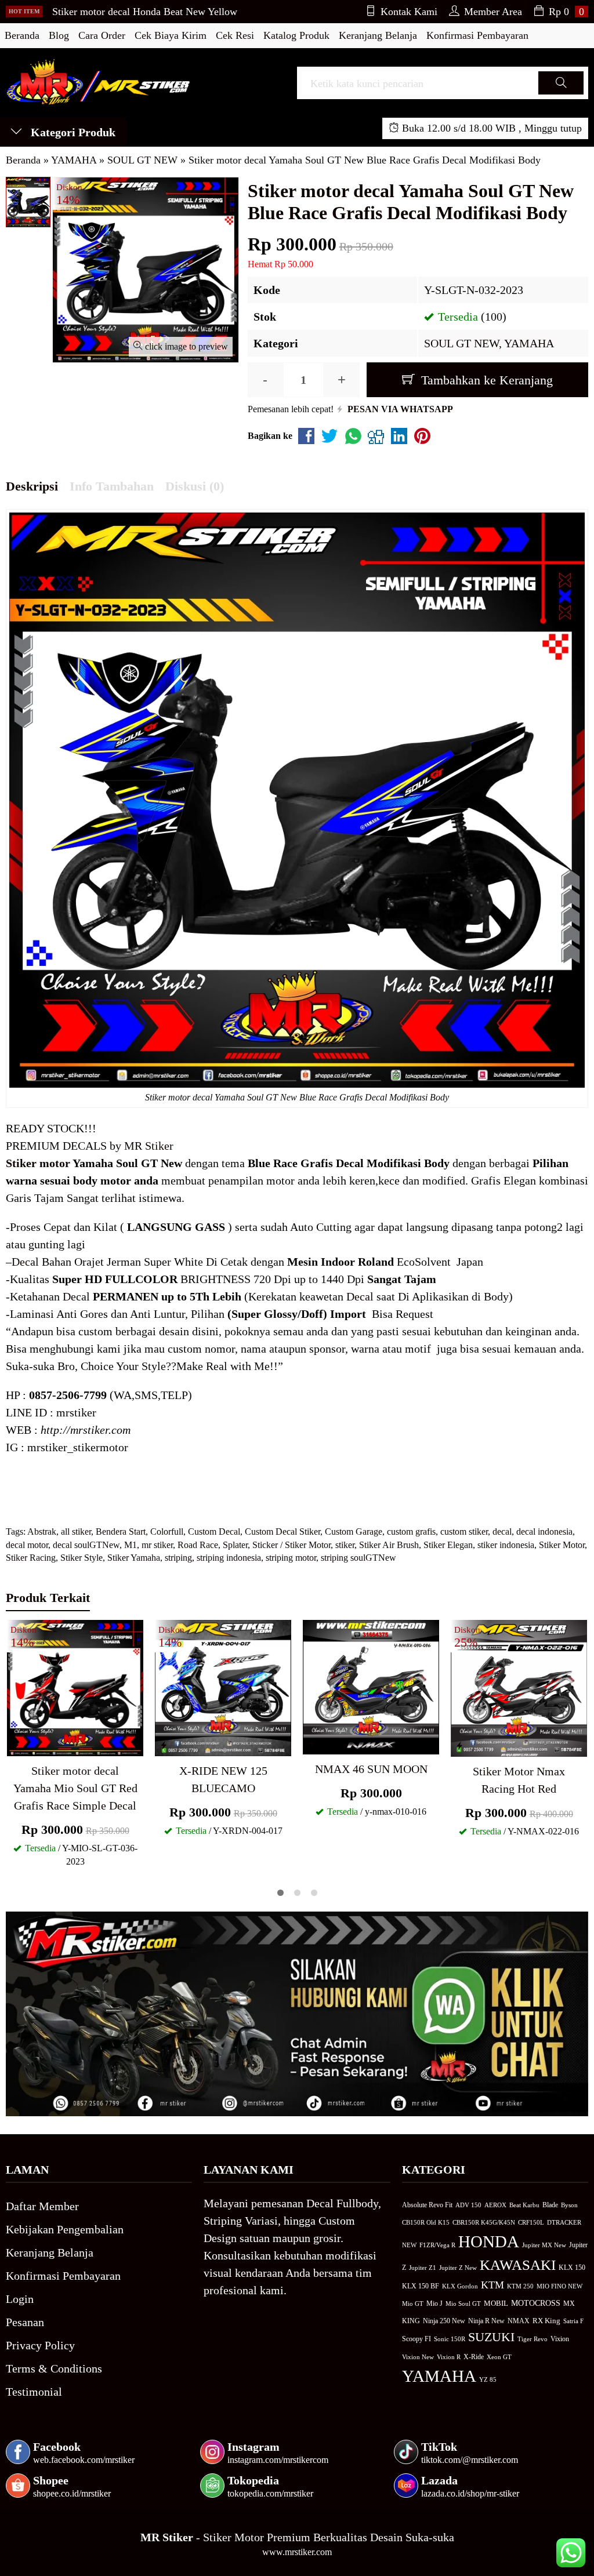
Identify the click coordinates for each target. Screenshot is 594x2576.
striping (178, 1558)
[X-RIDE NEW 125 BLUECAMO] (223, 1687)
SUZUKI (491, 2337)
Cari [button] (561, 94)
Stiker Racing (31, 1558)
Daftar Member (42, 2206)
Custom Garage (354, 1532)
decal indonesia (544, 1532)
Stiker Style (82, 1558)
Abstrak (42, 1532)
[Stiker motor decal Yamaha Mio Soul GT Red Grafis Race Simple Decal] (75, 1687)
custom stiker (464, 1532)
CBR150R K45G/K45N (484, 2222)
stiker (345, 1545)
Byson (569, 2205)
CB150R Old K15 (426, 2222)
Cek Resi (235, 35)
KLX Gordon (460, 2286)
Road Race (198, 1545)
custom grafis (411, 1532)
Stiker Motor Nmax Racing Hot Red (519, 1780)
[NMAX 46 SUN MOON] (371, 1686)
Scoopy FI (416, 2339)
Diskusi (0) (195, 486)
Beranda (22, 35)
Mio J (434, 2303)
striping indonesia (229, 1558)
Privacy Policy (40, 2345)
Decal (25, 1262)
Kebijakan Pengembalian (65, 2229)
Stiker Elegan (448, 1545)
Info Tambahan (112, 486)
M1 (131, 1545)
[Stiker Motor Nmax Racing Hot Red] (519, 1687)
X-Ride (474, 2357)
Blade (550, 2205)
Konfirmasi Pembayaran (477, 35)
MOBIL (496, 2303)
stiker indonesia (506, 1545)
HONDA (489, 2241)
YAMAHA (529, 343)
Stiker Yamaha (134, 1558)
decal (502, 1532)
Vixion (560, 2339)
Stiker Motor (562, 1545)
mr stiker (157, 1545)
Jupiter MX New (544, 2245)
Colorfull (167, 1532)
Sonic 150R (450, 2339)
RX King (546, 2321)
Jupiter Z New (458, 2268)
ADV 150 (468, 2205)
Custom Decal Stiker (282, 1532)
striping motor (291, 1558)
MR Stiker (149, 1146)
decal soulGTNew (86, 1545)
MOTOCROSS (536, 2303)
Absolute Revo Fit (427, 2205)
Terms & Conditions (54, 2368)
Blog (59, 35)
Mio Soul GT (463, 2303)
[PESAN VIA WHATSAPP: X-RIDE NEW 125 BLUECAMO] (164, 1745)
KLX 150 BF (421, 2286)
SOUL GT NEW (461, 343)
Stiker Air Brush (389, 1545)
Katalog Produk (296, 35)
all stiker (76, 1532)
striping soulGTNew (358, 1558)
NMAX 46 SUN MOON (371, 1769)
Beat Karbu (524, 2205)
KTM (492, 2285)
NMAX (519, 2321)
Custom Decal (214, 1532)
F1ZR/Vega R (437, 2245)
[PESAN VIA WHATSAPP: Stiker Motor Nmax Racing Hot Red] (459, 1746)
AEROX (495, 2205)
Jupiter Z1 (423, 2268)
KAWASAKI (518, 2265)
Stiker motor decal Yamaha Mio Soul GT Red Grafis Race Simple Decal (75, 1788)
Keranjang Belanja (378, 35)
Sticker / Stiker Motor (291, 1545)
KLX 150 (572, 2268)
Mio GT (413, 2303)
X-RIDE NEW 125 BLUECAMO (223, 1779)
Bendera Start (121, 1532)
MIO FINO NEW (559, 2286)
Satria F (573, 2321)
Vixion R (449, 2357)
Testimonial (34, 2392)
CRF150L (531, 2222)
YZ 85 (488, 2380)
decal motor (27, 1545)
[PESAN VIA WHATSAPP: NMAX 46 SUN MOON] (312, 1743)
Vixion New (418, 2357)
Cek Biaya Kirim (171, 35)
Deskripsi (32, 486)
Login (20, 2299)
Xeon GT (499, 2357)
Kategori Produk (72, 132)
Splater (235, 1545)
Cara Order (102, 35)
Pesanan (25, 2322)
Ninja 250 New (444, 2321)
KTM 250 (520, 2286)
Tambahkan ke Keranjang (485, 380)
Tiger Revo (533, 2339)
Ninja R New (486, 2321)
